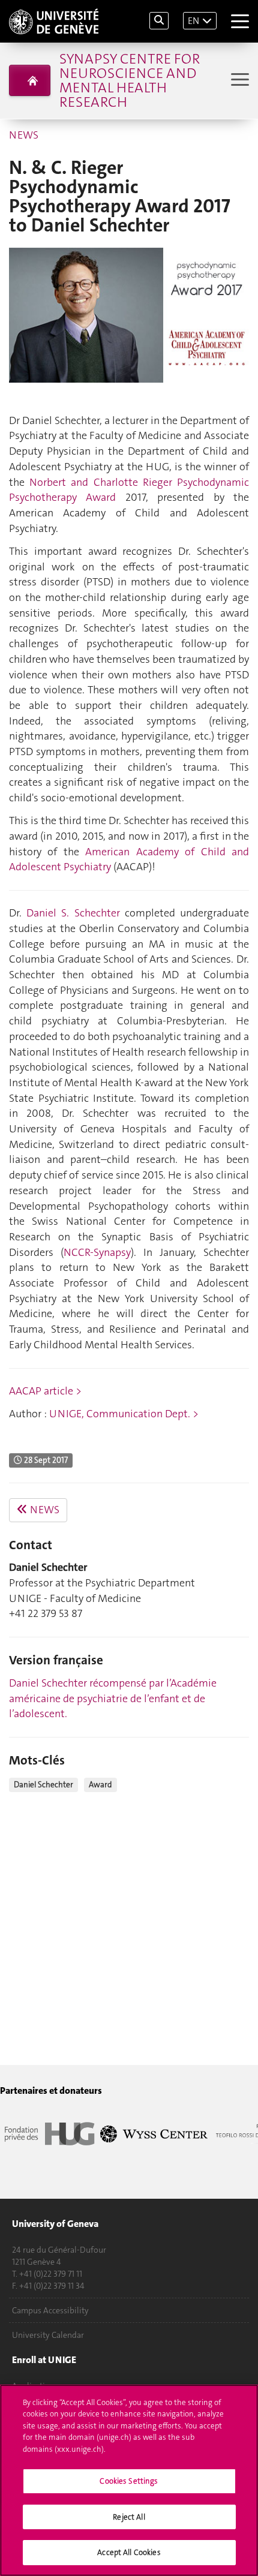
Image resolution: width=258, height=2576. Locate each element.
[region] (129, 2480)
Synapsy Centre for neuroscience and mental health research (130, 80)
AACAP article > (45, 1391)
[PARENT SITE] (30, 80)
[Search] (159, 21)
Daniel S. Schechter (73, 913)
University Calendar (48, 2335)
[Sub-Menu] (238, 81)
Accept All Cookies (129, 2552)
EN (193, 21)
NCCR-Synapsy (97, 1252)
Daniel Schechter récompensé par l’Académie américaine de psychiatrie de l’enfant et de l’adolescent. (113, 1698)
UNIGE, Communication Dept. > (124, 1414)
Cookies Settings (129, 2481)
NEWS (24, 135)
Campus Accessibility (50, 2310)
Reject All (129, 2517)
